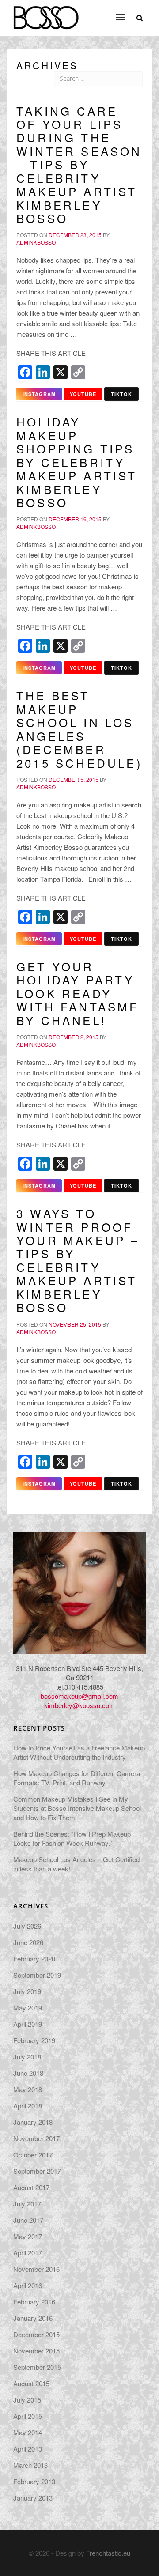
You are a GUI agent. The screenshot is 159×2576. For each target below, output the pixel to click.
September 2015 (37, 2367)
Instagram (39, 394)
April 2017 (28, 2253)
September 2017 (37, 2171)
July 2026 (27, 1926)
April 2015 (28, 2416)
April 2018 (28, 2106)
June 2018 (28, 2073)
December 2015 (36, 2334)
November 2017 (36, 2138)
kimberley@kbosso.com (79, 1705)
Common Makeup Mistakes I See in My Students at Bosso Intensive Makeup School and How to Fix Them (77, 1808)
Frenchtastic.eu (108, 2553)
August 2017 (31, 2187)
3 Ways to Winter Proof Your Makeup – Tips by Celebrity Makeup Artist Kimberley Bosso (78, 1260)
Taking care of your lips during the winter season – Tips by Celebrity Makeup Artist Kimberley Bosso (79, 164)
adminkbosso (36, 242)
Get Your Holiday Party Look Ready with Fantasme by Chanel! (78, 993)
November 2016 (36, 2269)
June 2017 (28, 2220)
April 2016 (28, 2285)
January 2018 (33, 2122)
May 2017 (28, 2236)
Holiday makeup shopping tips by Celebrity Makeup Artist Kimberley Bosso (77, 462)
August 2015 (31, 2383)
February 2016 (34, 2302)
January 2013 (33, 2498)
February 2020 (34, 1959)
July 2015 (27, 2400)
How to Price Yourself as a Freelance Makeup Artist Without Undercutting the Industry (79, 1752)
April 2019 (28, 2024)
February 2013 (34, 2481)
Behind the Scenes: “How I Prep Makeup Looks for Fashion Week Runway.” (72, 1838)
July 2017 (27, 2204)
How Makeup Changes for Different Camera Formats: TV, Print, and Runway (77, 1778)
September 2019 (37, 1975)
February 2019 (34, 2040)
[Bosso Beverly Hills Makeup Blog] (46, 11)
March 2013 (30, 2465)
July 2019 (27, 1991)
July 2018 (27, 2057)
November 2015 (36, 2351)
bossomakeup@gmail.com (79, 1696)
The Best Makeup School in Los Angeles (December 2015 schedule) (79, 729)
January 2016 (33, 2318)
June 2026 (28, 1942)
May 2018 (28, 2089)
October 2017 (33, 2155)
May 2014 (28, 2432)
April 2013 (28, 2449)
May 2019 (28, 2008)
